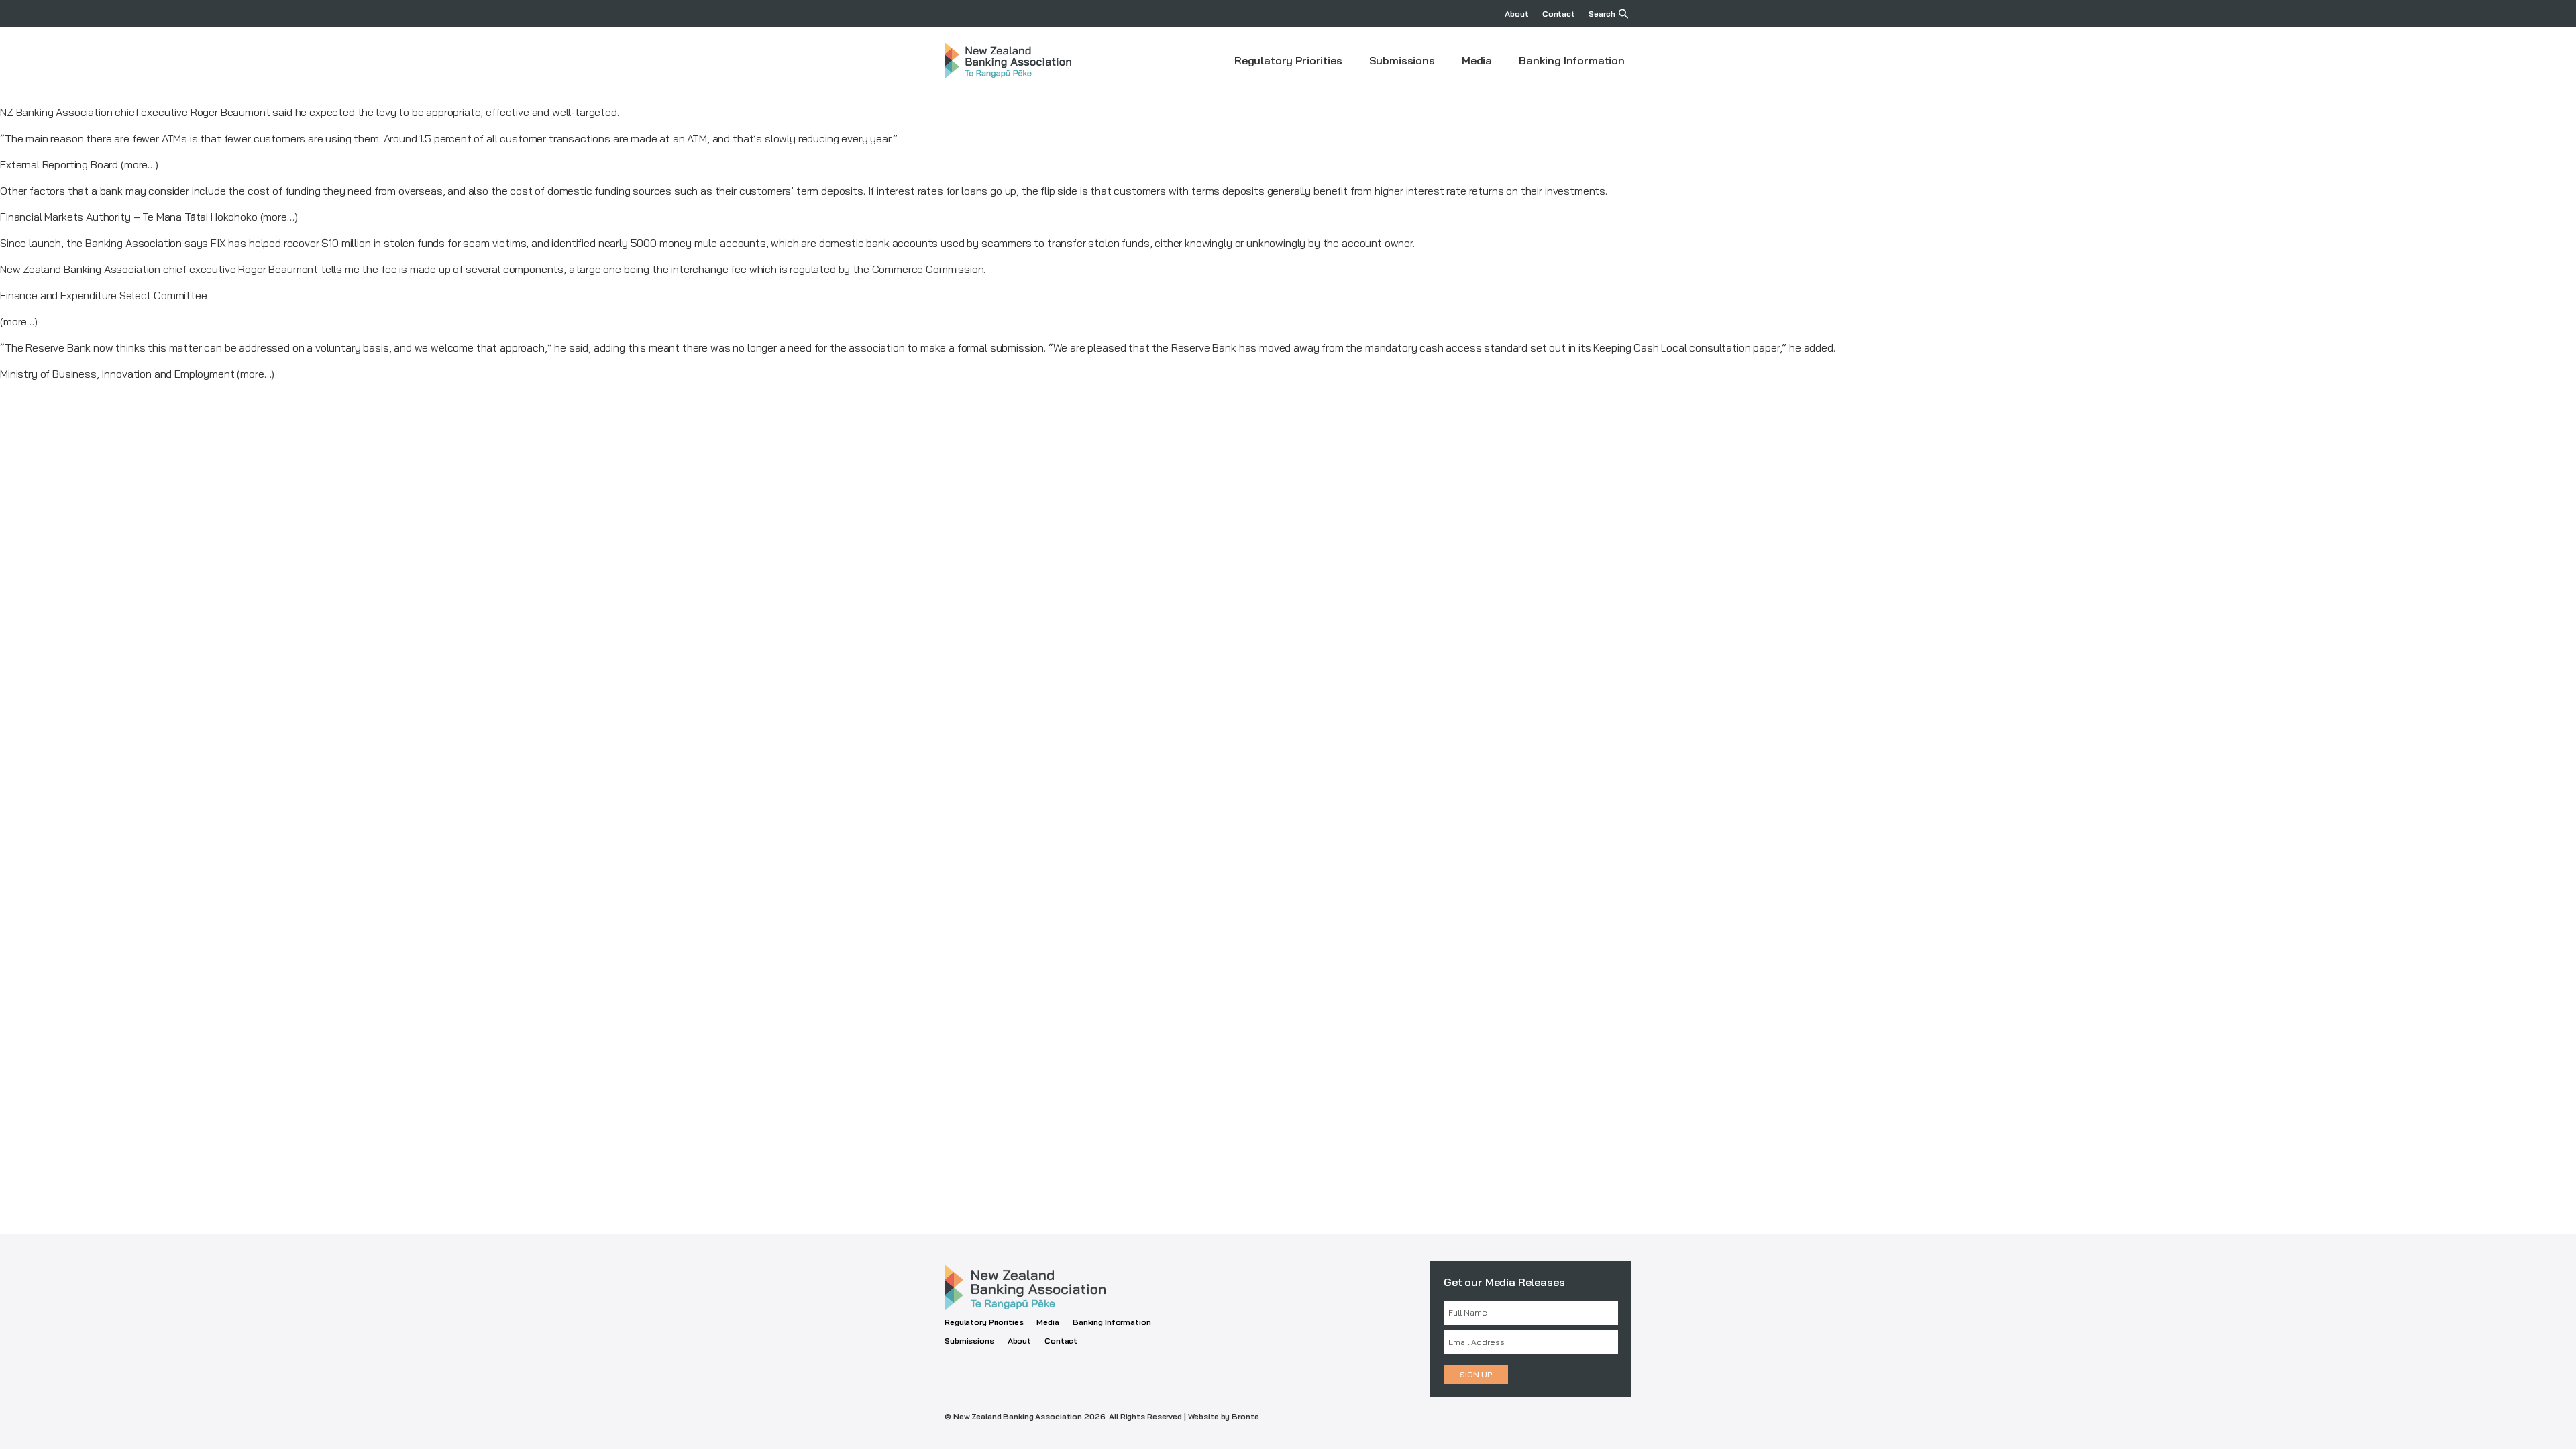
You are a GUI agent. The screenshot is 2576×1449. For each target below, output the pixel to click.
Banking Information (1572, 60)
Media (1477, 60)
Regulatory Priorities (1288, 60)
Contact (1559, 14)
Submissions (1402, 60)
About (1516, 14)
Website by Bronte (1224, 1416)
